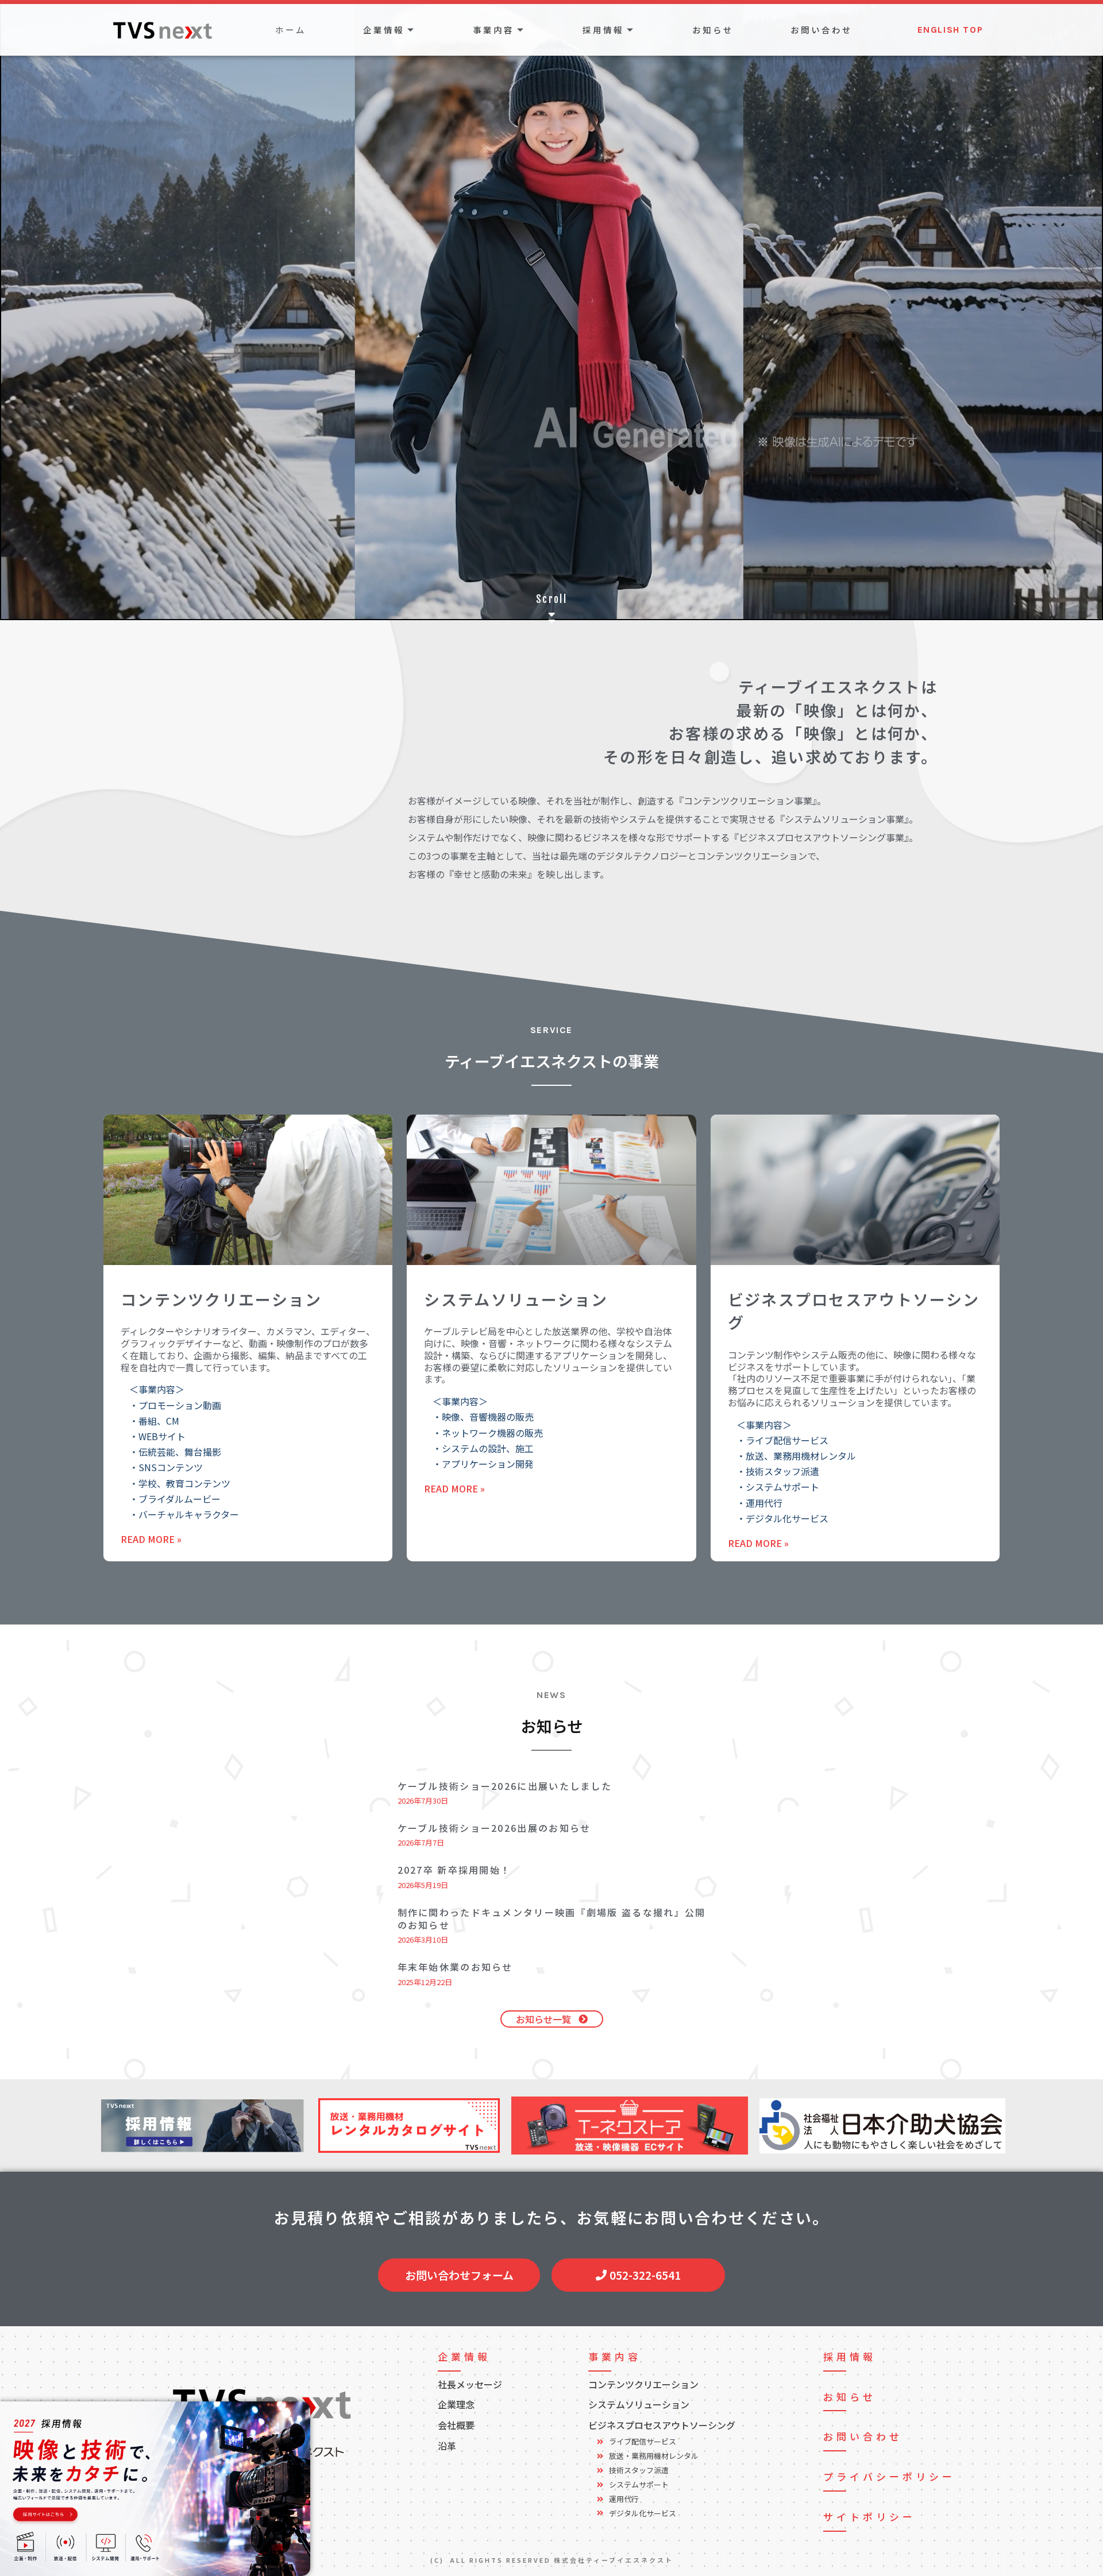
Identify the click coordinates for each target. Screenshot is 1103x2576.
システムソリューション (516, 1299)
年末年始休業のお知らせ (455, 1967)
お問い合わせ (822, 30)
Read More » (151, 1539)
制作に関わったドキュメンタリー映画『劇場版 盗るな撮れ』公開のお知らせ (552, 1919)
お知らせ (713, 30)
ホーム (291, 30)
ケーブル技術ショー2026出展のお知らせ (494, 1828)
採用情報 (603, 30)
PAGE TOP (1055, 2488)
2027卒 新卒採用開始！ (454, 1870)
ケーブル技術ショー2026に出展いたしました (505, 1786)
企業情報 (384, 30)
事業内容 (493, 30)
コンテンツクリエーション (221, 1299)
